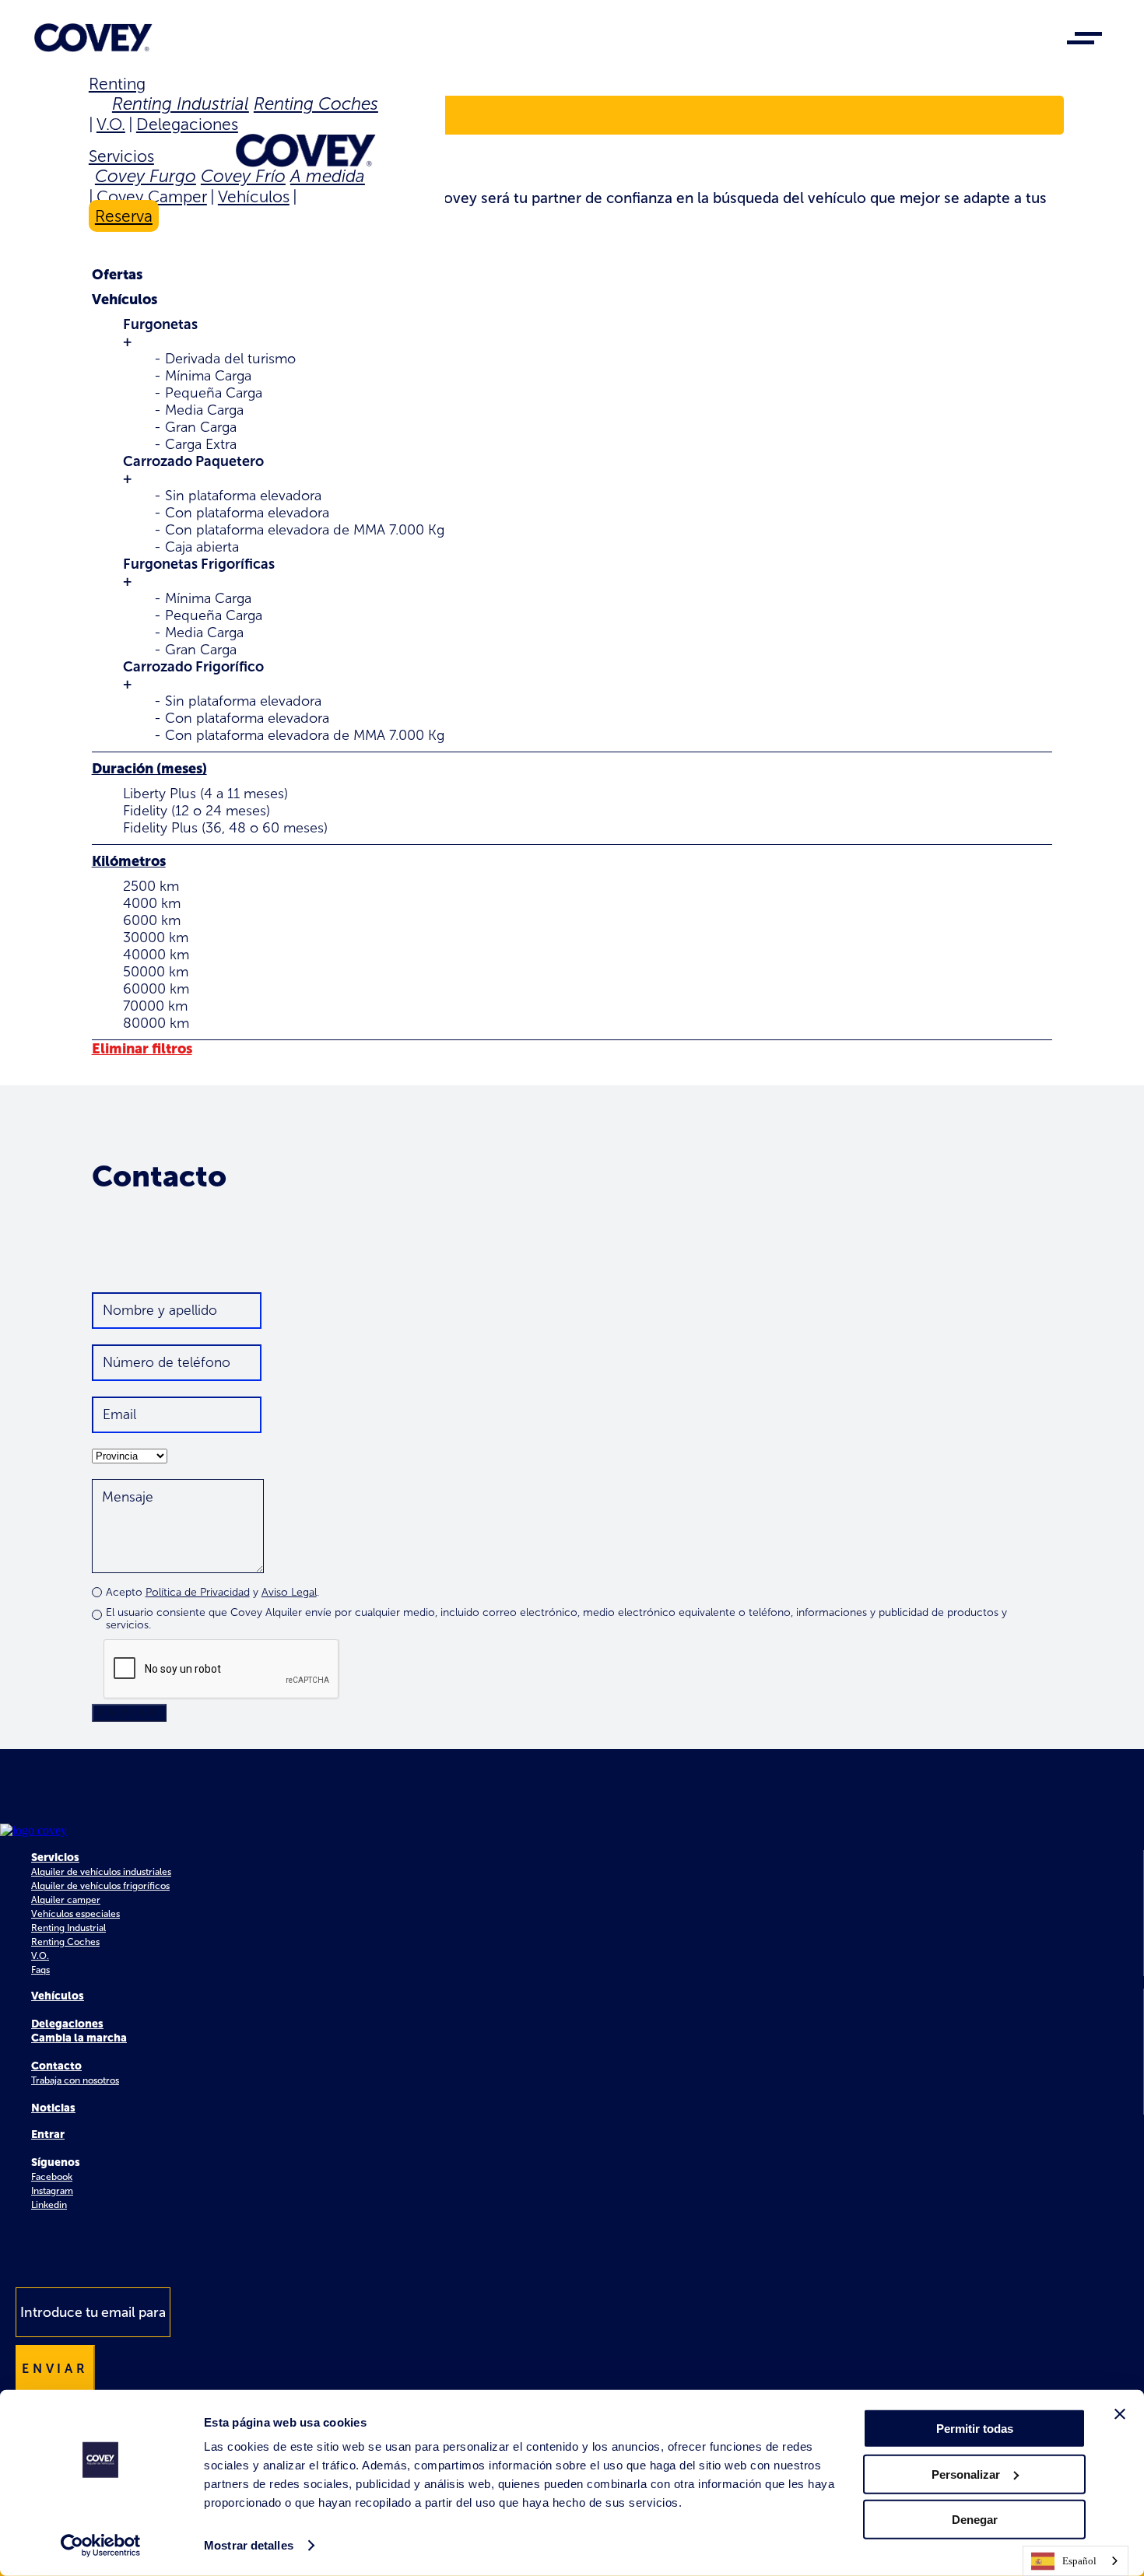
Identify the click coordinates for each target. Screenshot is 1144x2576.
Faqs (40, 1970)
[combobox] (1076, 2561)
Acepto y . (212, 1592)
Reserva (124, 216)
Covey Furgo (146, 176)
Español (1079, 2561)
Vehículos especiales (75, 1914)
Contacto (56, 2066)
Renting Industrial (181, 104)
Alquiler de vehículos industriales (101, 1872)
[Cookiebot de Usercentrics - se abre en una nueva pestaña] (101, 2546)
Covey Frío (243, 176)
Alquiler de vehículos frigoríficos (100, 1886)
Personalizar (966, 2474)
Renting (117, 84)
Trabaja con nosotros (75, 2080)
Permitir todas (975, 2429)
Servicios (121, 156)
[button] (572, 300)
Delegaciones (187, 124)
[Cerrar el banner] (1120, 2414)
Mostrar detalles (249, 2545)
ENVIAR (129, 1713)
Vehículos (254, 196)
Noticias (53, 2108)
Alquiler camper (66, 1900)
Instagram (52, 2191)
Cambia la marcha (79, 2038)
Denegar (975, 2520)
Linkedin (49, 2205)
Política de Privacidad (198, 1592)
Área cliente (153, 116)
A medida (328, 176)
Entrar (48, 2134)
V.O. (111, 124)
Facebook (52, 2177)
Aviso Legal (289, 1592)
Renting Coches (316, 104)
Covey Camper (152, 196)
